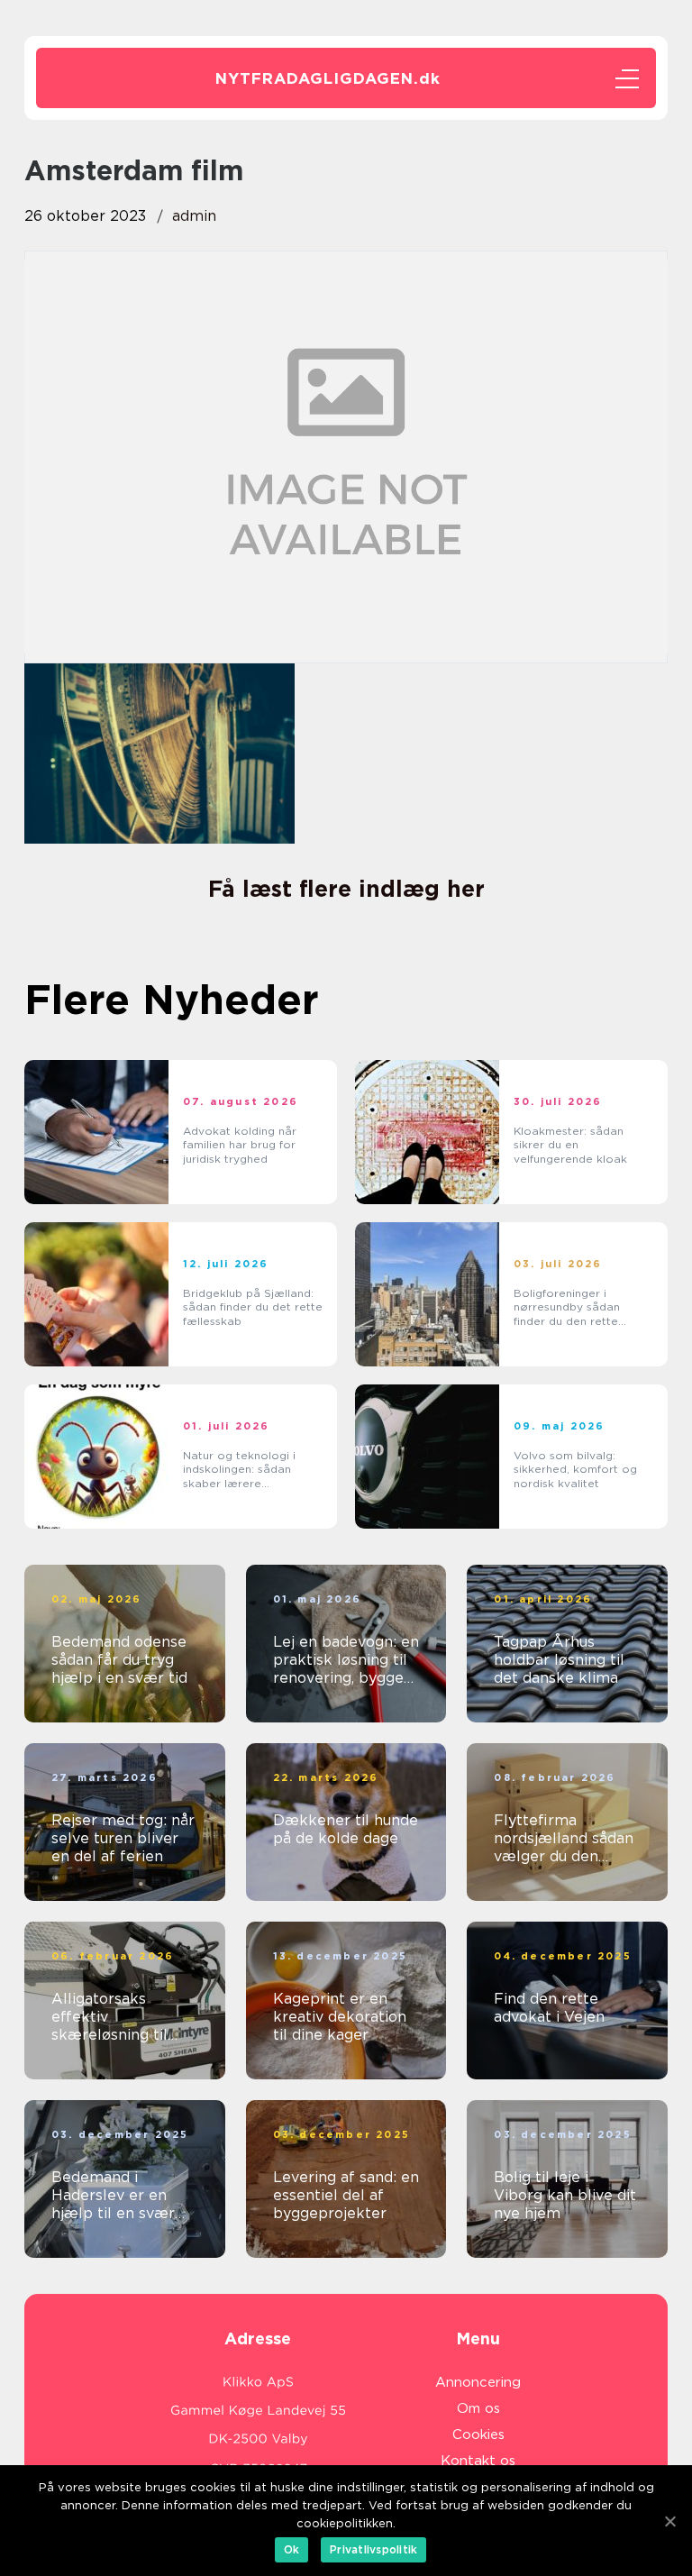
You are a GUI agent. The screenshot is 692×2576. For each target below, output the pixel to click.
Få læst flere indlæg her (346, 889)
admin (194, 216)
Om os (478, 2408)
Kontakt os (478, 2461)
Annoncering (478, 2382)
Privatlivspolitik (373, 2549)
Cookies (478, 2434)
